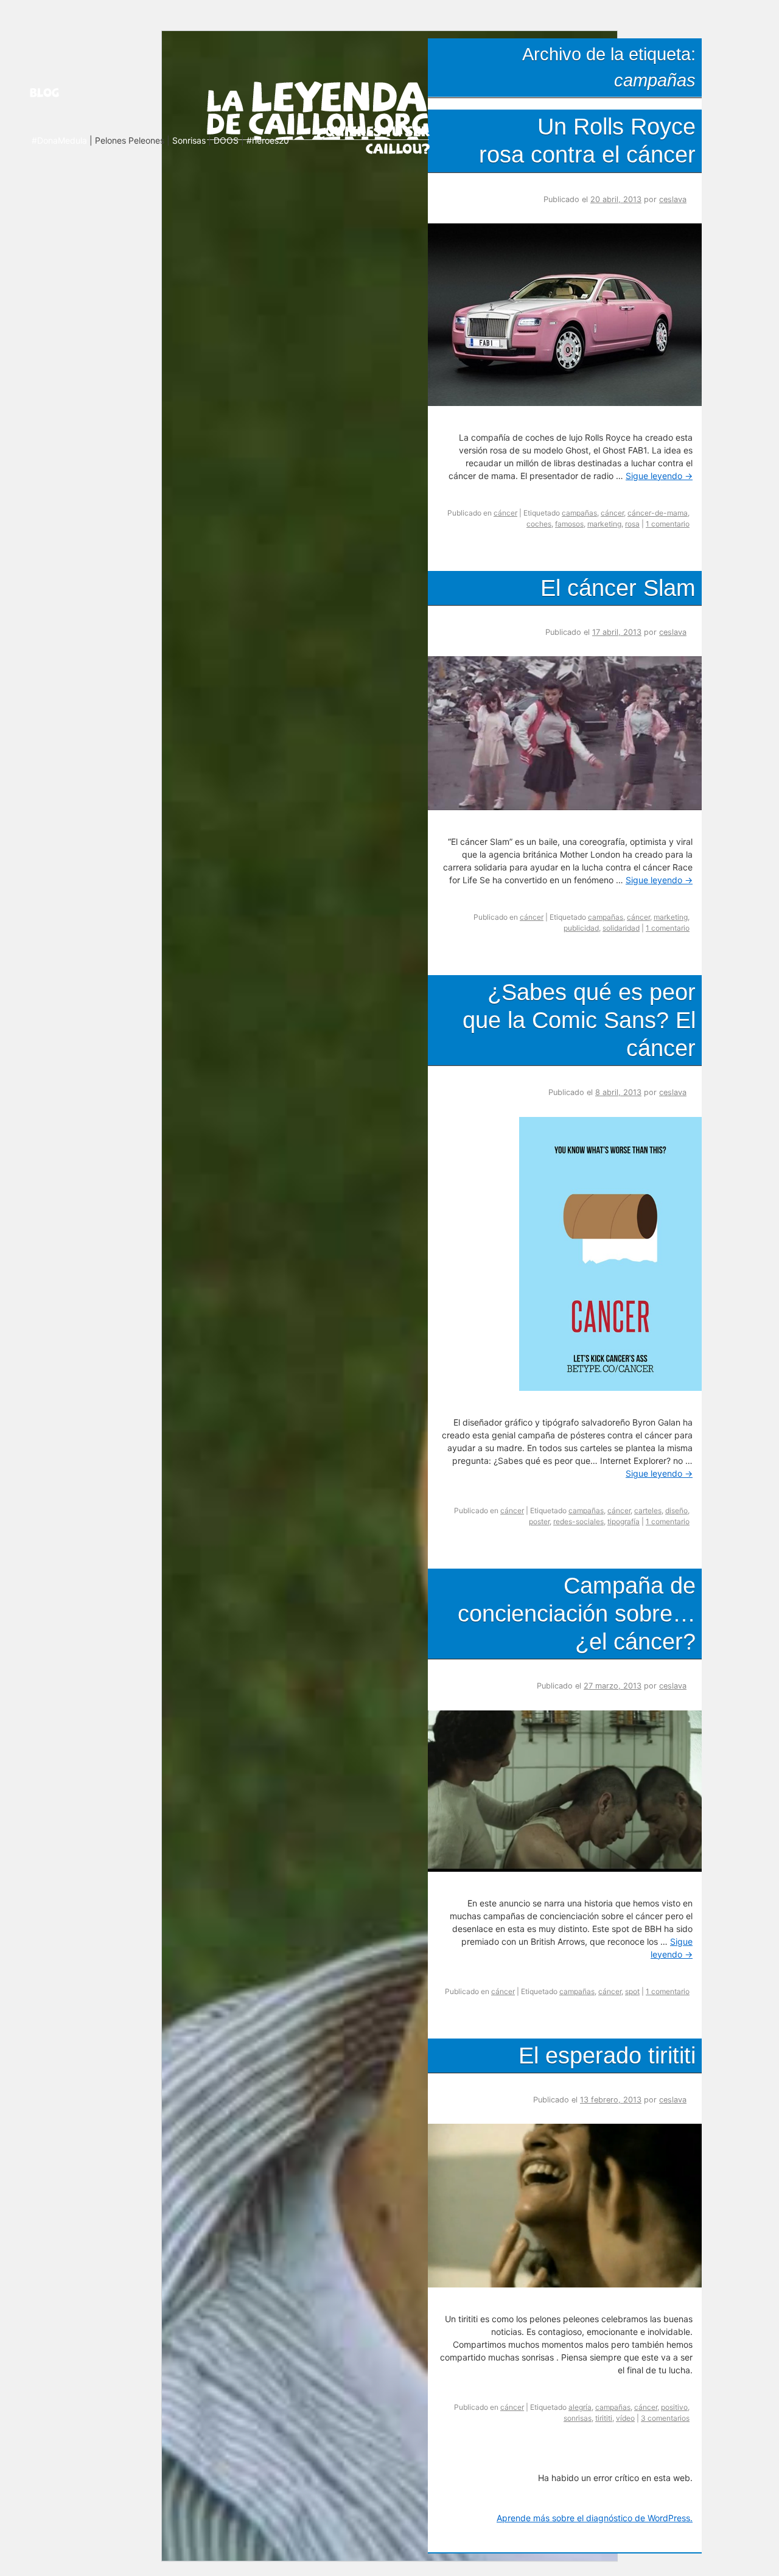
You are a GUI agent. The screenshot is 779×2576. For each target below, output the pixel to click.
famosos (569, 524)
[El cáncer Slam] (569, 807)
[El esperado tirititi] (569, 2284)
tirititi (604, 2418)
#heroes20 (268, 140)
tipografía (624, 1521)
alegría (580, 2407)
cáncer (505, 513)
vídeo (625, 2418)
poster (539, 1521)
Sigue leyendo (659, 476)
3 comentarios (665, 2418)
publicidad (581, 928)
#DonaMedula (59, 140)
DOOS (226, 140)
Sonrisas (189, 140)
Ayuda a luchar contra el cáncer (373, 139)
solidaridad (621, 928)
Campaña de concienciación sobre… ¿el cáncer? (577, 1613)
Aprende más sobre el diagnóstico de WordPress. (595, 2518)
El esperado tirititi (607, 2055)
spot (632, 1991)
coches (539, 524)
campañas (579, 513)
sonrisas (578, 2418)
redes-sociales (578, 1521)
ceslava (673, 199)
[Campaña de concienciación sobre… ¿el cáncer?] (569, 1868)
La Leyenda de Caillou (318, 108)
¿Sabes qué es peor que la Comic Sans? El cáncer (579, 1020)
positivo (674, 2407)
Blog (60, 93)
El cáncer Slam (618, 588)
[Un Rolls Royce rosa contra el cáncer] (569, 402)
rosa (632, 524)
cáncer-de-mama (658, 513)
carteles (648, 1510)
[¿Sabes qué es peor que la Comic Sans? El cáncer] (615, 1387)
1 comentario (668, 524)
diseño (676, 1510)
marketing (604, 524)
